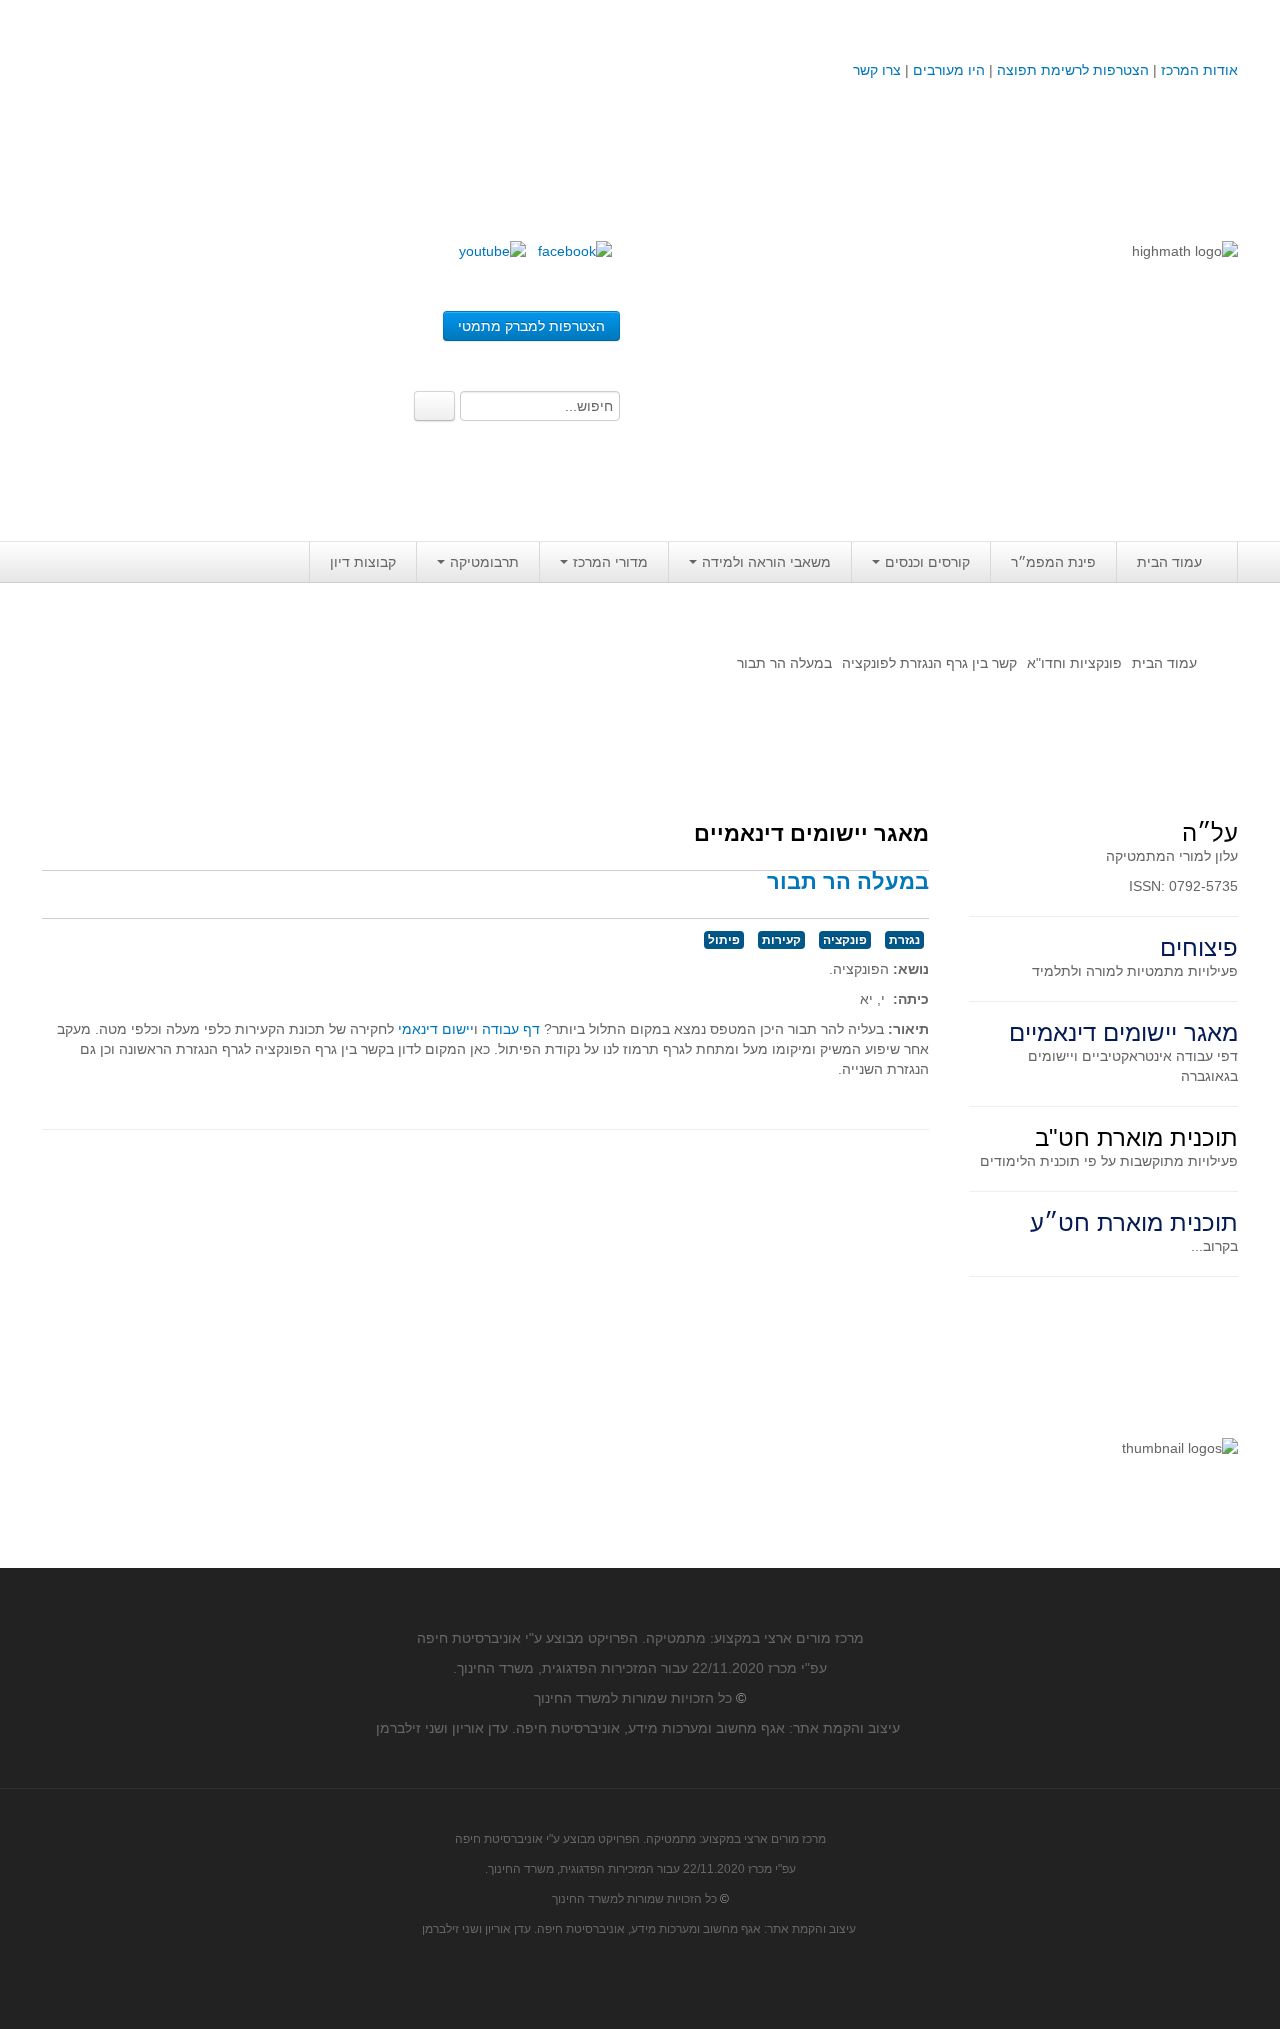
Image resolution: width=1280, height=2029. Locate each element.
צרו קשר (877, 70)
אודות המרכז (1199, 70)
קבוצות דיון (363, 562)
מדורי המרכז (610, 562)
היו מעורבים (949, 70)
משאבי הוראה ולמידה (766, 562)
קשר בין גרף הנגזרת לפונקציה (929, 663)
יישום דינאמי (434, 1029)
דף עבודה (511, 1029)
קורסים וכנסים (927, 562)
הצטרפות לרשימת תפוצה (1071, 70)
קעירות (781, 940)
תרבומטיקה (484, 562)
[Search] (434, 406)
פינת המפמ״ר (1053, 562)
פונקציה (845, 940)
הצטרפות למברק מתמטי (531, 326)
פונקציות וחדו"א (1074, 663)
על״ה (1210, 832)
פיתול (724, 940)
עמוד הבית (1169, 562)
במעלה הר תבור (848, 881)
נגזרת (904, 940)
